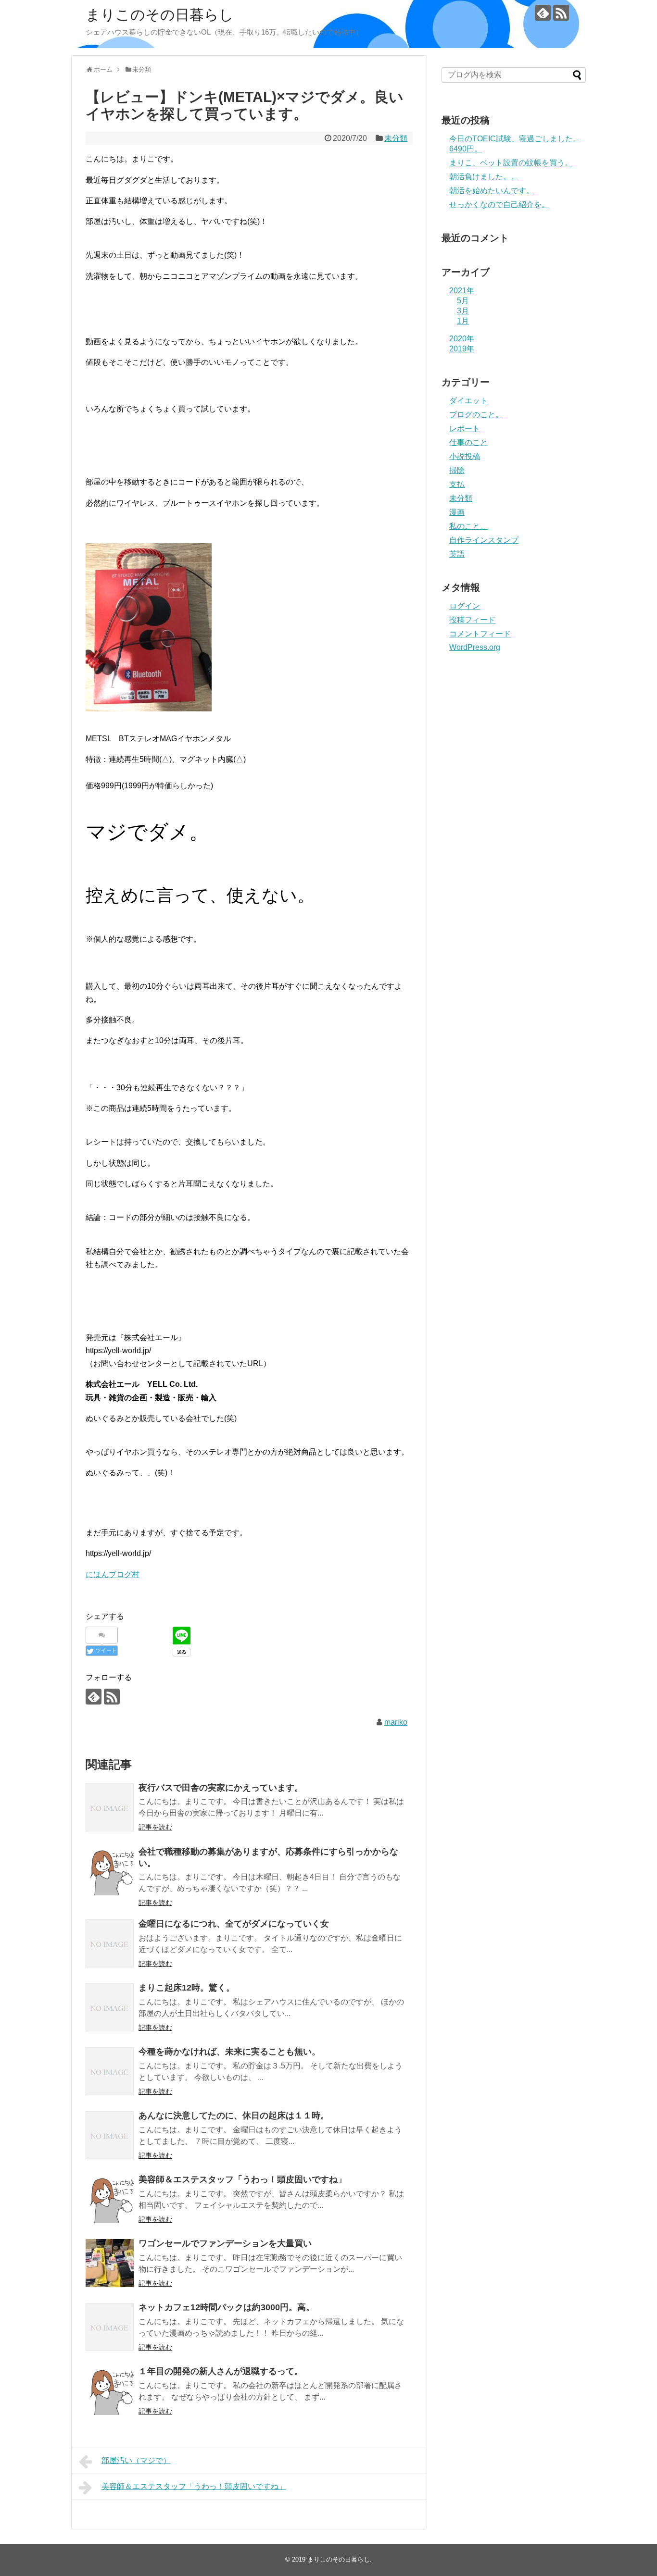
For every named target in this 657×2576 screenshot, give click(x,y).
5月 (463, 301)
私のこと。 (468, 526)
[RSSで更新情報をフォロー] (561, 13)
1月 (463, 321)
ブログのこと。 (476, 415)
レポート (465, 429)
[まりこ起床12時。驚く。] (110, 2007)
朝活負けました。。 (484, 177)
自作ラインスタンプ (484, 540)
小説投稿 (465, 456)
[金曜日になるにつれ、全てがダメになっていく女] (110, 1943)
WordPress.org (475, 647)
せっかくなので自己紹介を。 (499, 205)
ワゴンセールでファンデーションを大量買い (225, 2243)
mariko (396, 1722)
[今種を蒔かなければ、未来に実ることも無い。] (110, 2071)
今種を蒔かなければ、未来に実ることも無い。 (229, 2052)
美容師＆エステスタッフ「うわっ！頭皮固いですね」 (242, 2179)
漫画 (457, 512)
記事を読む (155, 1827)
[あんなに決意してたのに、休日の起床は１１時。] (110, 2135)
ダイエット (468, 401)
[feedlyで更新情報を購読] (543, 13)
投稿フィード (472, 620)
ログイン (465, 606)
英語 (457, 554)
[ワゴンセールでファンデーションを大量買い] (110, 2263)
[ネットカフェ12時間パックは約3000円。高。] (110, 2327)
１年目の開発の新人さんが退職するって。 (221, 2371)
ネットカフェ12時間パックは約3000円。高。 (227, 2307)
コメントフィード (480, 634)
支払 (457, 484)
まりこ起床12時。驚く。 (187, 1988)
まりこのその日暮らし (160, 15)
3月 (463, 311)
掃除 (457, 470)
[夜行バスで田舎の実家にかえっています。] (110, 1807)
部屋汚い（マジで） (136, 2460)
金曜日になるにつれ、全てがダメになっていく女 (234, 1924)
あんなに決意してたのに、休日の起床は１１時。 (234, 2116)
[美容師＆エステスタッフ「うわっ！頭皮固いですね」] (110, 2199)
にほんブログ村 (113, 1574)
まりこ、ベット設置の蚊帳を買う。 (511, 163)
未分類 (396, 138)
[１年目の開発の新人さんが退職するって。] (110, 2391)
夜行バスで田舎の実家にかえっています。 (221, 1788)
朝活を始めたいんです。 (492, 191)
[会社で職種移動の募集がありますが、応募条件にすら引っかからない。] (110, 1871)
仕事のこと (468, 442)
